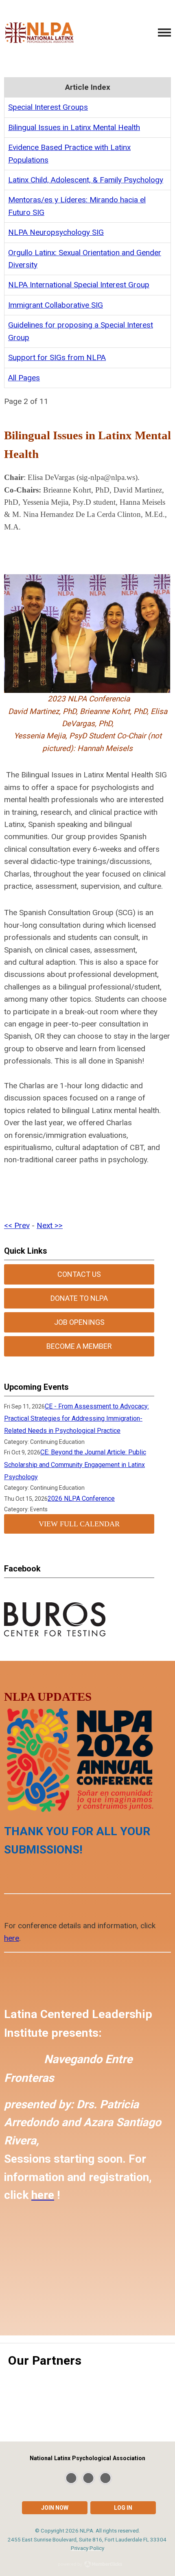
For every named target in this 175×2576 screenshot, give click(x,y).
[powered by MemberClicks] (87, 2565)
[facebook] (88, 2478)
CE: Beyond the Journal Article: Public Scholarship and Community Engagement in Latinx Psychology (75, 1465)
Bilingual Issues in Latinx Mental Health (74, 127)
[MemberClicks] (39, 33)
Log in (123, 2508)
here (12, 1938)
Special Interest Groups (48, 107)
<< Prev (17, 1225)
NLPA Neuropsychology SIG (56, 232)
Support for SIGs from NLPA (57, 357)
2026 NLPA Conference (81, 1499)
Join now (55, 2508)
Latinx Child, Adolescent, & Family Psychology (86, 180)
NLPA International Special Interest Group (79, 285)
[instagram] (105, 2478)
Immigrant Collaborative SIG (56, 305)
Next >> (50, 1225)
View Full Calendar (79, 1524)
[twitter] (71, 2478)
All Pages (24, 378)
